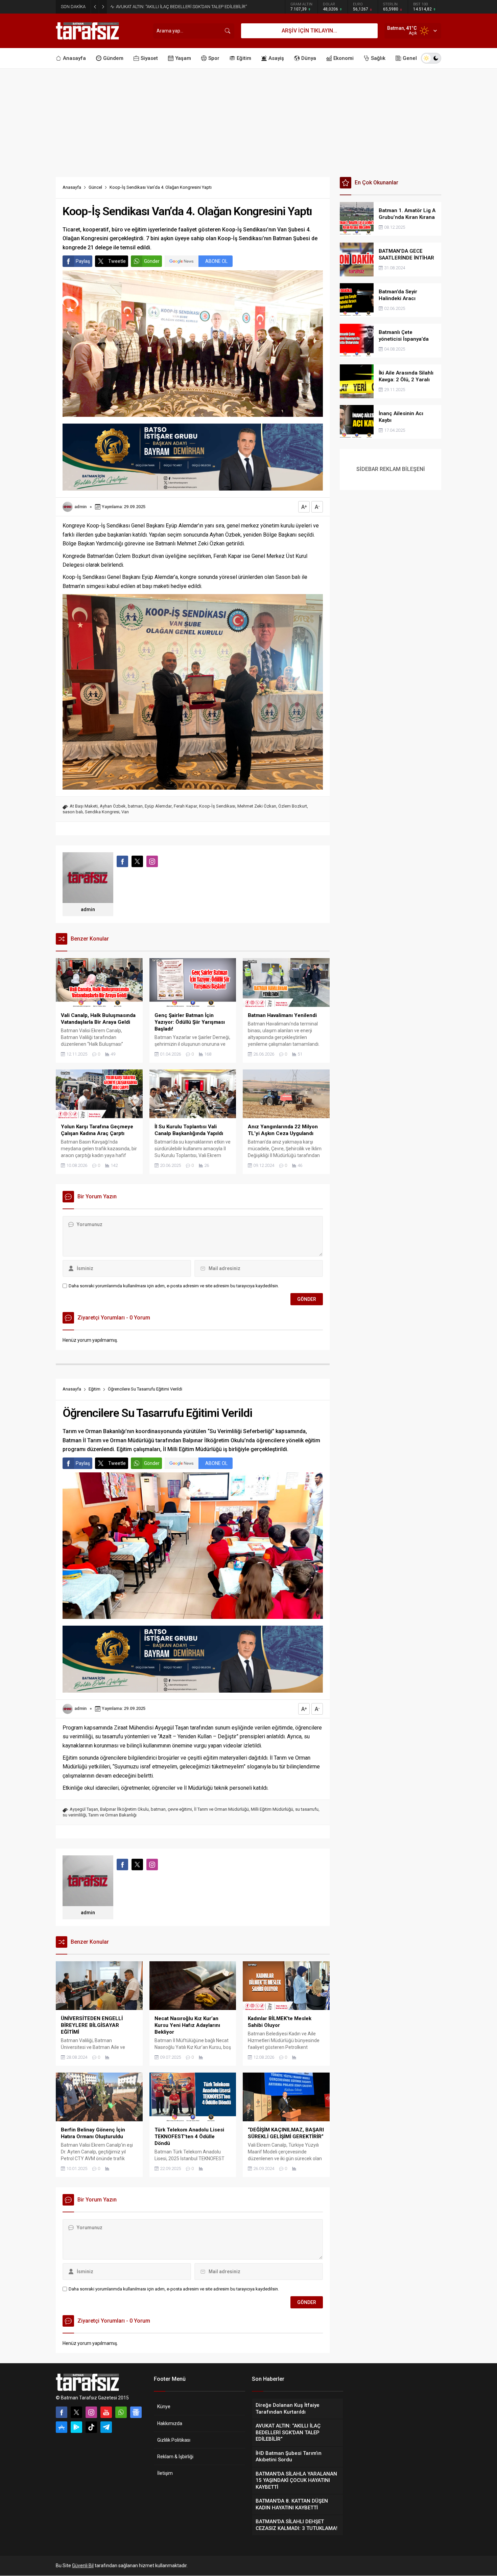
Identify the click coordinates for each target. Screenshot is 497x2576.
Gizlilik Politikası (174, 2440)
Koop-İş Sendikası (217, 806)
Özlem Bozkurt (293, 806)
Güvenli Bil (83, 2566)
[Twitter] (76, 2412)
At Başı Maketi (84, 806)
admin (80, 507)
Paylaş (83, 261)
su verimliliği (74, 1815)
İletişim (165, 2473)
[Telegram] (106, 2427)
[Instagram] (91, 2412)
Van (125, 812)
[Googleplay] (76, 2427)
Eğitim (94, 1389)
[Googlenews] (136, 2412)
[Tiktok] (91, 2427)
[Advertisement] (249, 119)
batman (135, 806)
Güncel (95, 187)
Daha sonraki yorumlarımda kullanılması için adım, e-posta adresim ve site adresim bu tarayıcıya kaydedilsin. (174, 1286)
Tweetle (117, 261)
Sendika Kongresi (102, 812)
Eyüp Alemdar (158, 806)
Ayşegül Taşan (84, 1809)
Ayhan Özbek (113, 806)
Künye (164, 2406)
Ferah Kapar (185, 806)
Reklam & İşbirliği (175, 2457)
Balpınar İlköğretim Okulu (124, 1809)
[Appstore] (62, 2427)
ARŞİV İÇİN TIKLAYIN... (309, 31)
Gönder (152, 261)
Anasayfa (72, 187)
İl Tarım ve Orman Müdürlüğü (221, 1809)
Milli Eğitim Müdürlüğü (272, 1809)
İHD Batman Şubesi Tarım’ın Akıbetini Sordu (158, 7)
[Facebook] (62, 2412)
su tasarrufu (307, 1809)
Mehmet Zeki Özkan (257, 806)
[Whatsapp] (121, 2412)
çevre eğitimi (180, 1809)
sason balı (73, 812)
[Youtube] (106, 2412)
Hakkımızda (170, 2423)
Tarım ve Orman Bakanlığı (112, 1815)
